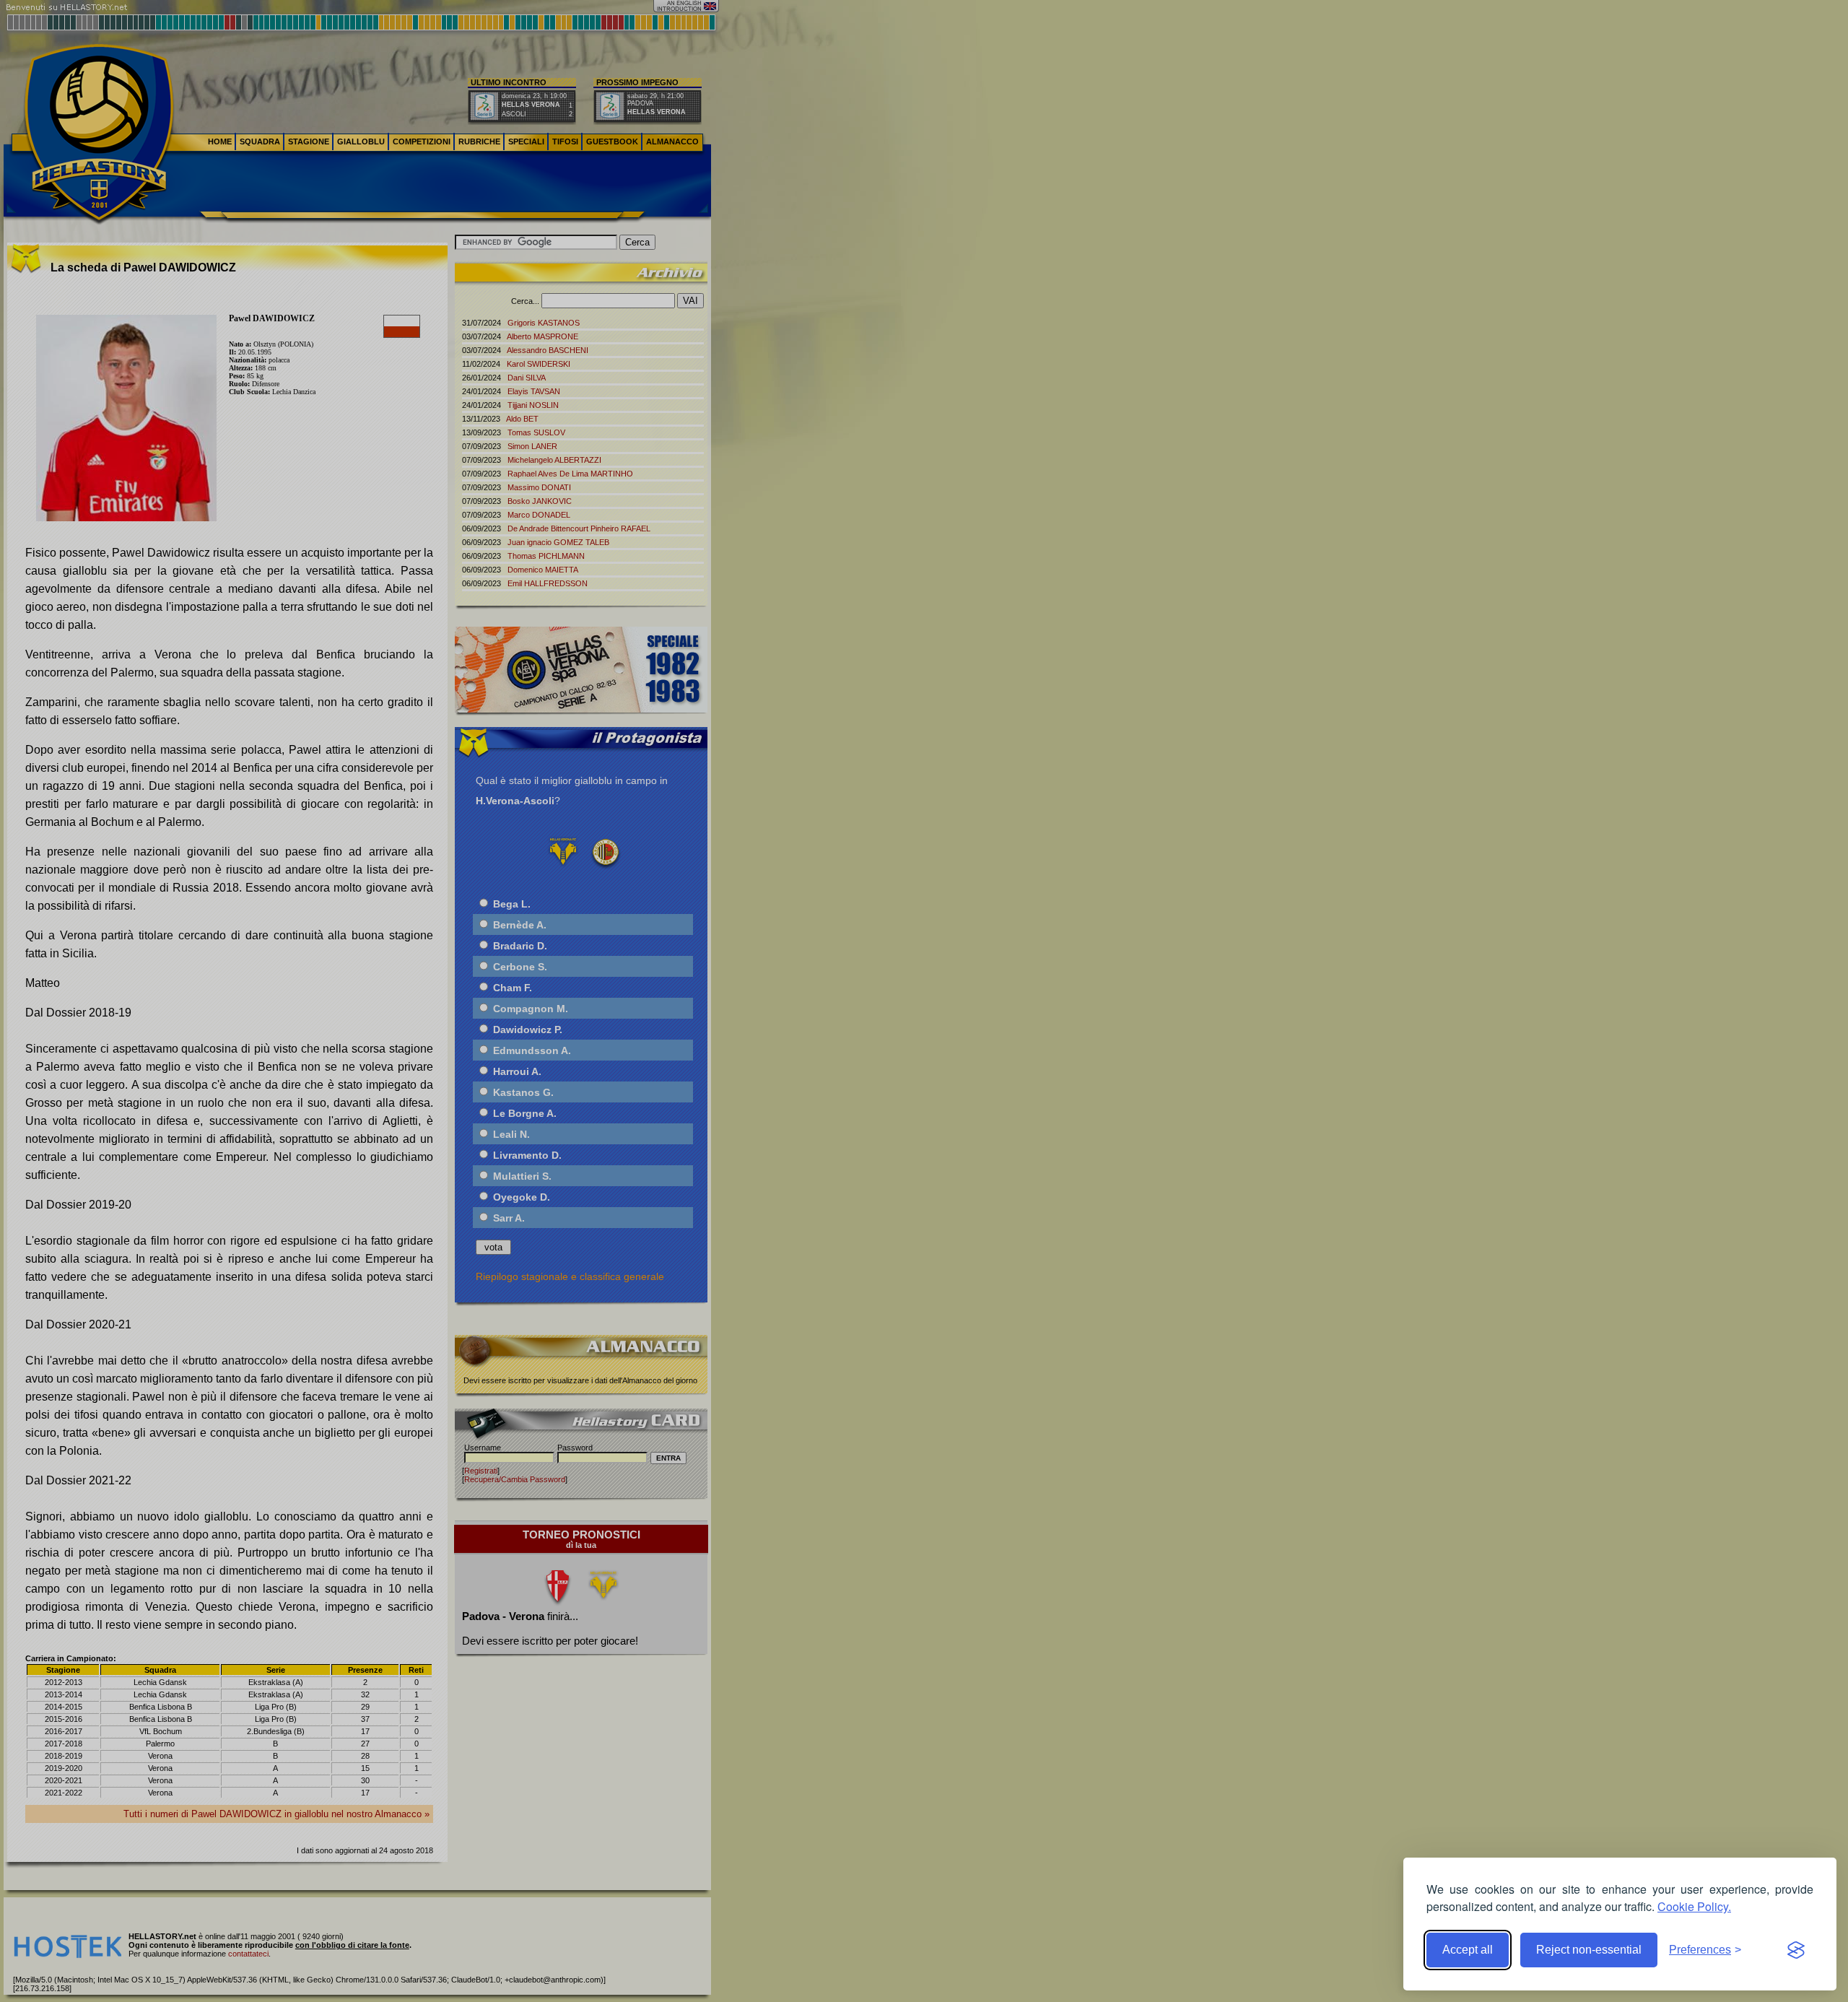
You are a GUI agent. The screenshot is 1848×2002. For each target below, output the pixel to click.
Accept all (1468, 1950)
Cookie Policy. (1694, 1906)
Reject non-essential (1589, 1950)
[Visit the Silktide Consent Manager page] (1796, 1950)
